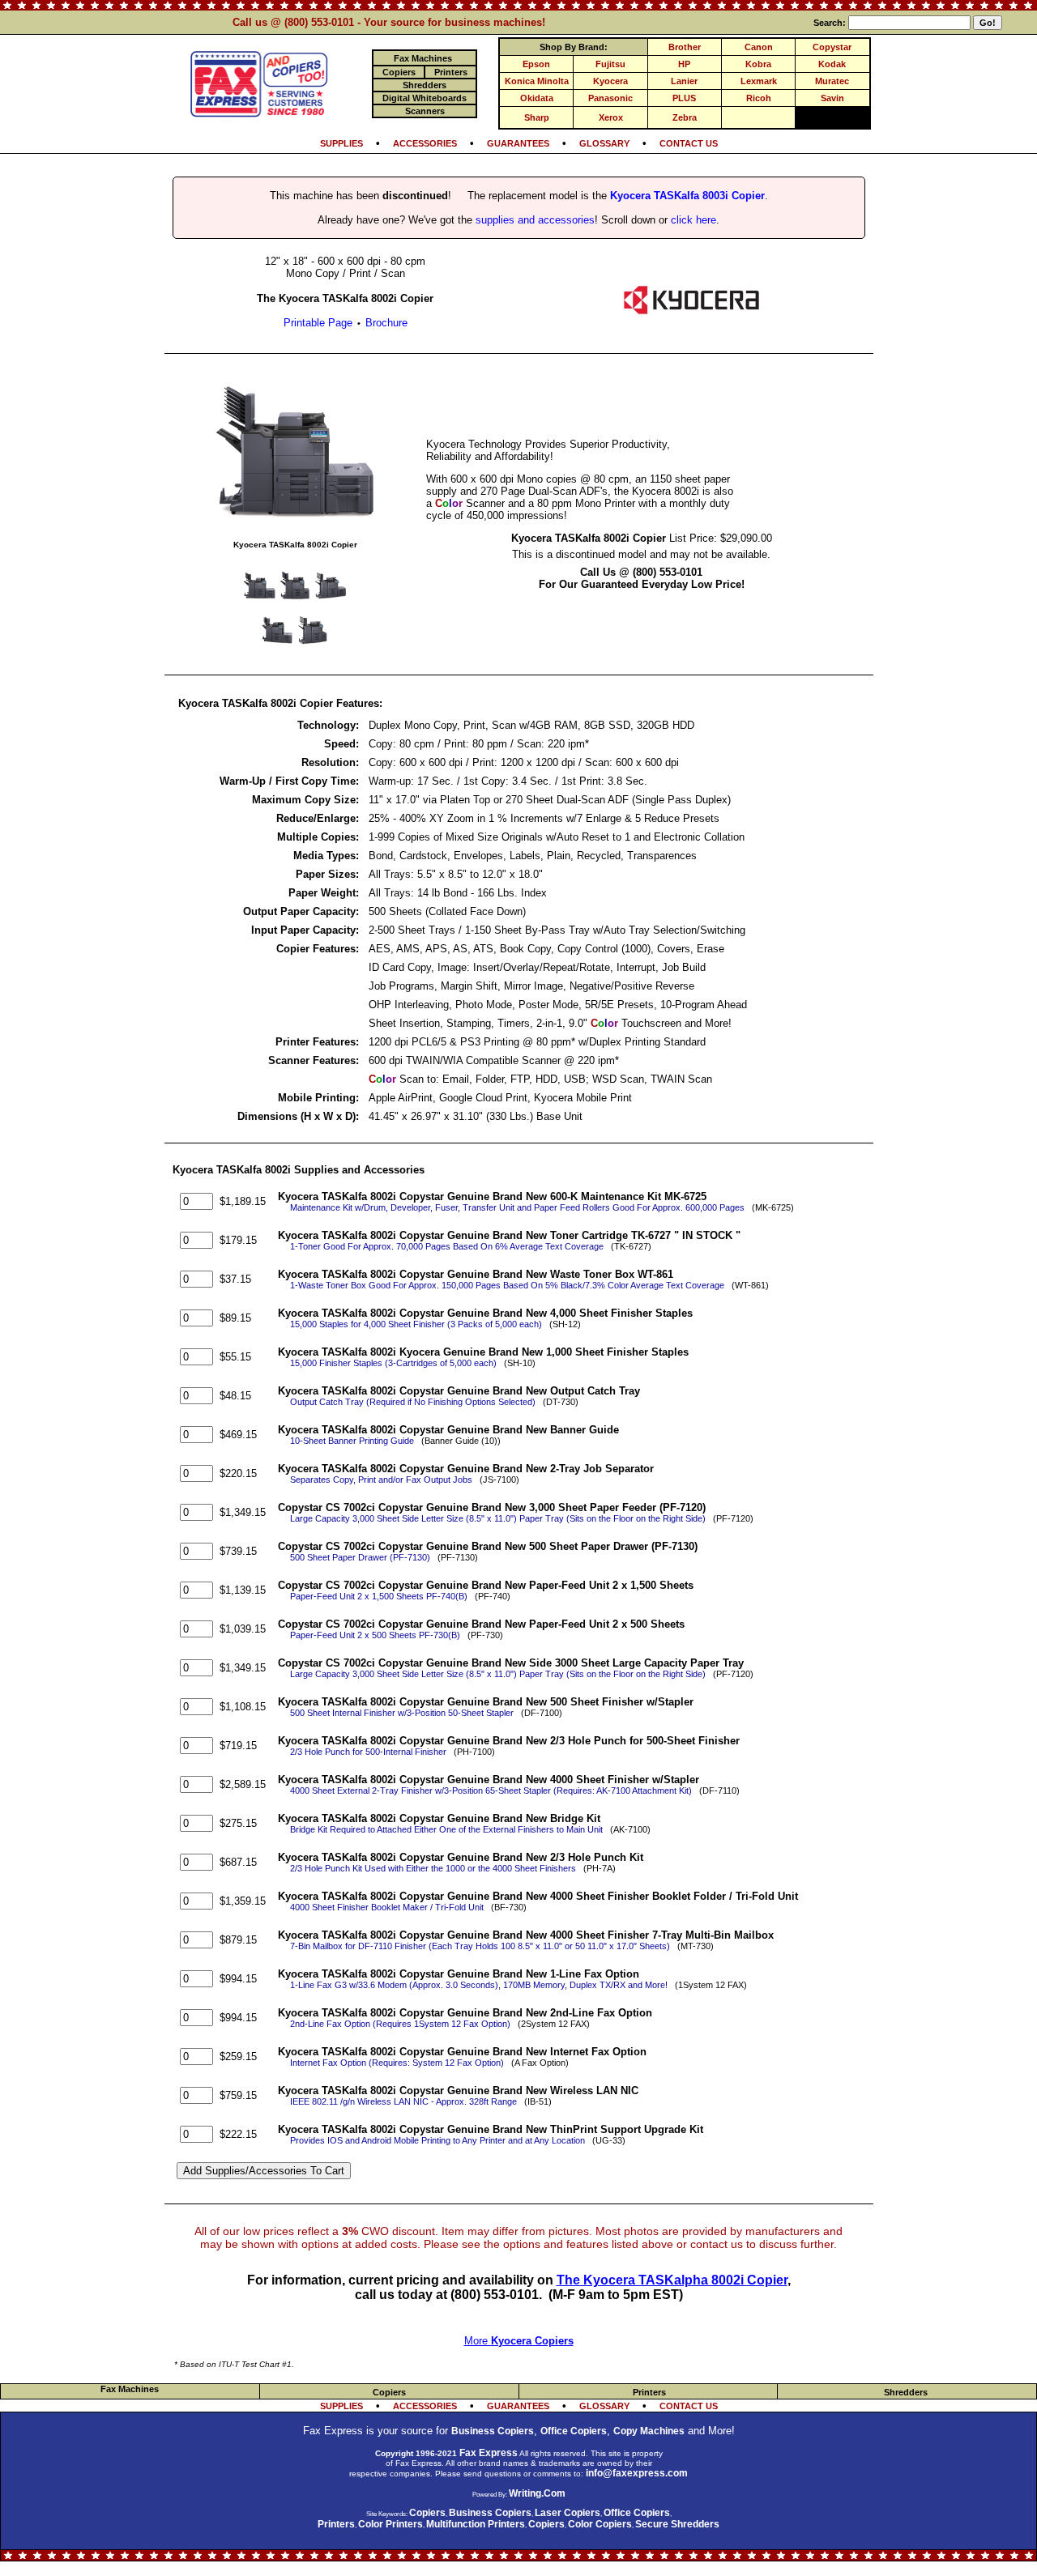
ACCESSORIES (425, 143)
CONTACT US (689, 143)
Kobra (758, 64)
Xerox (611, 117)
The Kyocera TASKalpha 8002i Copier (672, 2280)
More (519, 2341)
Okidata (537, 98)
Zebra (685, 117)
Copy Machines (649, 2431)
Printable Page (318, 323)
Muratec (832, 81)
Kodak (832, 64)
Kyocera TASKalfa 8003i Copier (687, 196)
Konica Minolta (537, 81)
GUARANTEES (518, 143)
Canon (759, 47)
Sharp (537, 117)
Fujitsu (610, 64)
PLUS (684, 98)
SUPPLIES (341, 143)
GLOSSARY (604, 143)
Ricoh (759, 98)
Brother (685, 47)
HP (684, 64)
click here (693, 220)
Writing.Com (537, 2493)
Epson (536, 64)
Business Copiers (493, 2431)
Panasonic (610, 98)
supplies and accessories (535, 220)
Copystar (832, 47)
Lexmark (759, 81)
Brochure (386, 323)
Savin (832, 98)
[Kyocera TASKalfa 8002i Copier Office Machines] (691, 313)
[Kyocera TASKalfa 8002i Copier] (295, 528)
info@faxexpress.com (637, 2473)
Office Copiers (574, 2431)
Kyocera (610, 81)
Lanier (684, 81)
